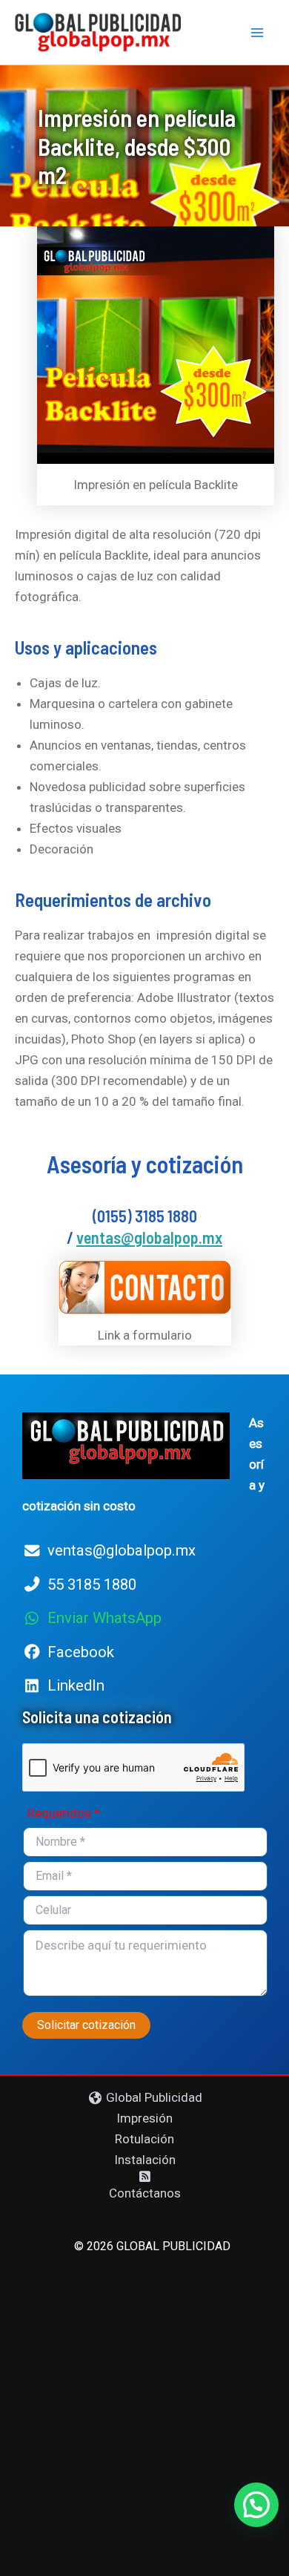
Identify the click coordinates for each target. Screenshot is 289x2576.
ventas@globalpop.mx (149, 1237)
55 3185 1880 (92, 1584)
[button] (256, 2505)
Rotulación (144, 2139)
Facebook (81, 1652)
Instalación (145, 2160)
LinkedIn (76, 1685)
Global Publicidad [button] (153, 2097)
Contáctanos (145, 2193)
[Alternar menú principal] (258, 33)
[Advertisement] (144, 2409)
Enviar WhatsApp (104, 1618)
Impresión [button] (144, 2118)
